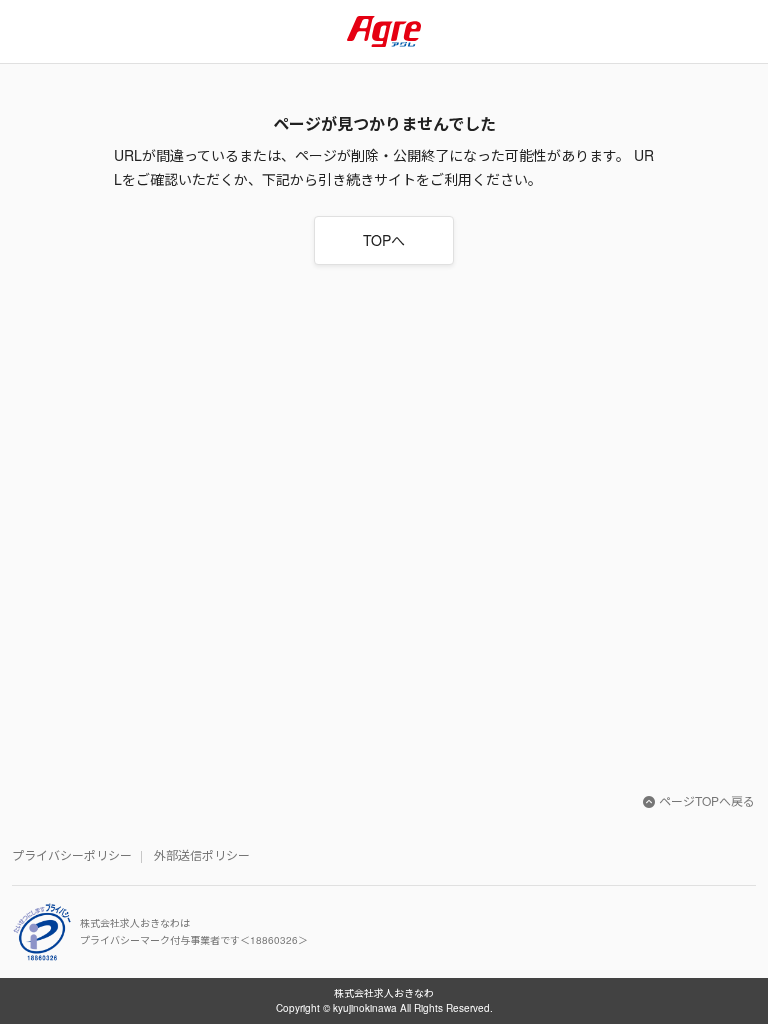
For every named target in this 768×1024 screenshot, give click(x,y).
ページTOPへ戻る (707, 800)
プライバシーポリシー (72, 854)
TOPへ (384, 240)
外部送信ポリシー (202, 854)
